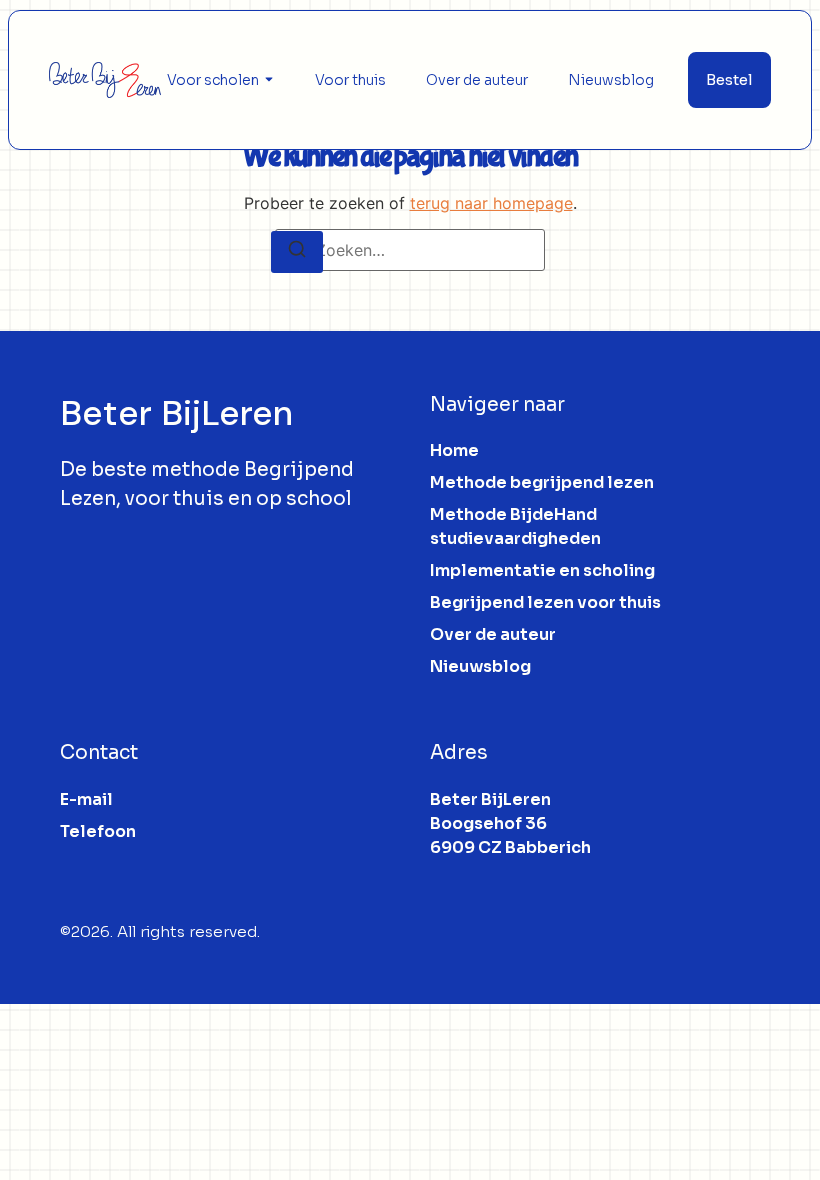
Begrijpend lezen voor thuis (545, 602)
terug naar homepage (491, 203)
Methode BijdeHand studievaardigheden (515, 526)
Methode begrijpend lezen (542, 482)
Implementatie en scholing (542, 570)
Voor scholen (213, 80)
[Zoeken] (297, 252)
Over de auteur (477, 80)
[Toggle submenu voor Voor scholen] (267, 80)
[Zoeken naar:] (410, 250)
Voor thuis (350, 80)
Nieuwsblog (611, 80)
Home (454, 450)
